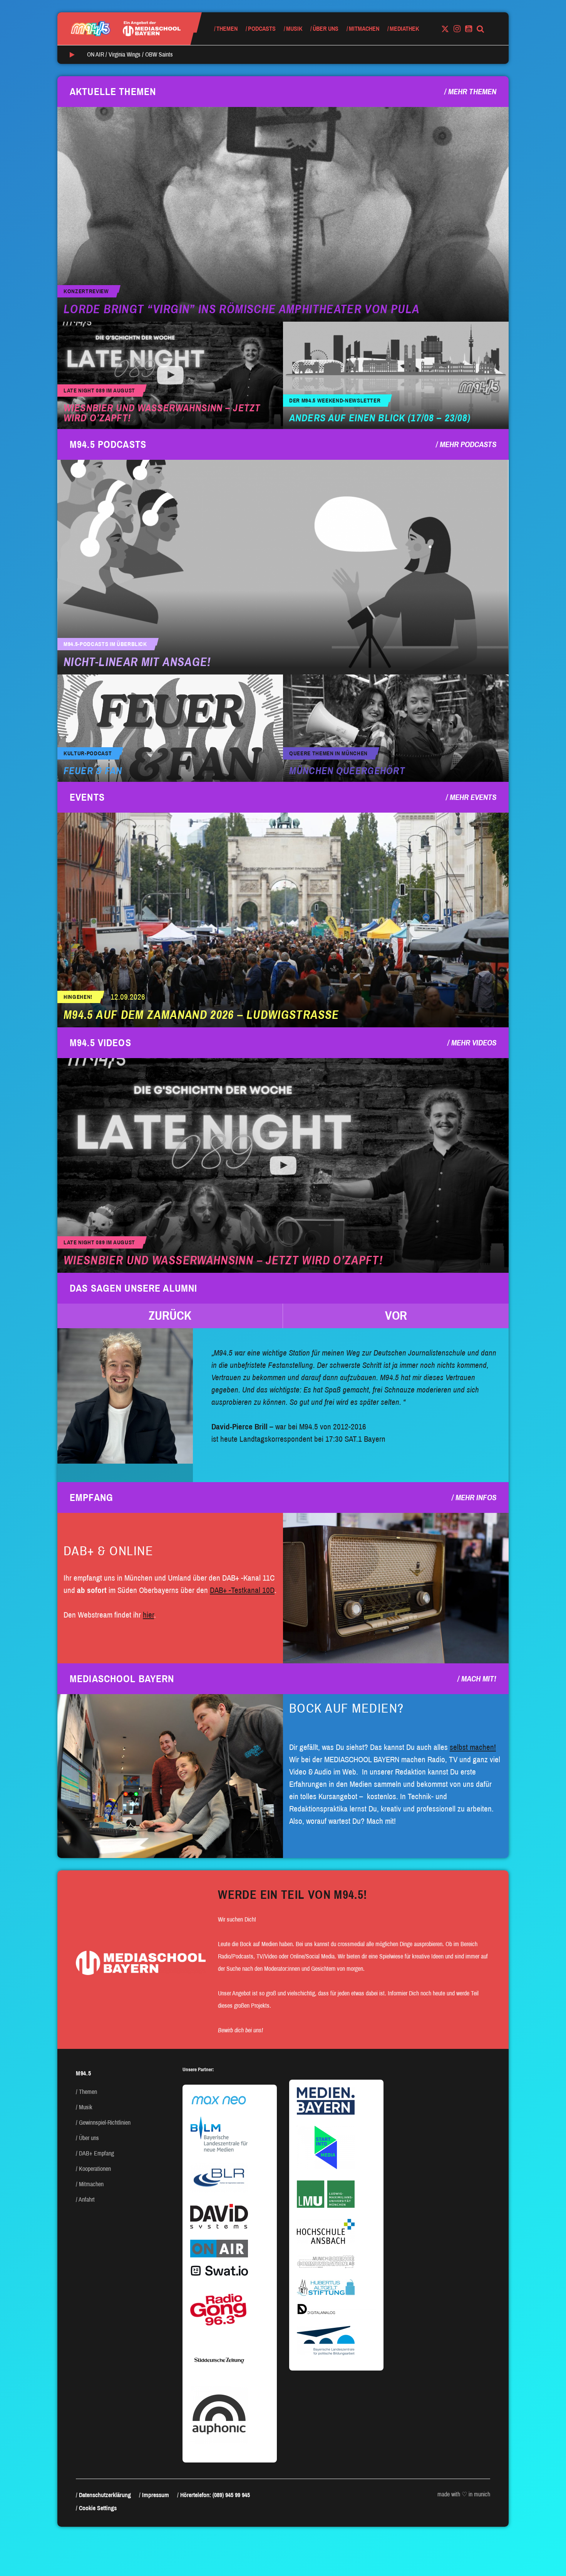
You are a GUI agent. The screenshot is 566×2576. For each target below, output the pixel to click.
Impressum (156, 2495)
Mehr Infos (476, 1498)
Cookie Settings (98, 2508)
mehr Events (473, 797)
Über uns (326, 29)
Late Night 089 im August (99, 391)
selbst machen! (473, 1747)
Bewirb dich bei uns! (240, 2030)
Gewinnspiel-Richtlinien (105, 2123)
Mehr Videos (474, 1043)
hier (148, 1615)
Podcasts (262, 29)
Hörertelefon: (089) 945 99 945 (215, 2495)
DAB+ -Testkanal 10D (242, 1590)
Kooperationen (95, 2169)
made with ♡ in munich (464, 2494)
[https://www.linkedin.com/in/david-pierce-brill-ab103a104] (125, 1396)
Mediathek (404, 29)
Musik (294, 29)
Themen (227, 29)
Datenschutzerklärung (105, 2495)
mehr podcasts (468, 444)
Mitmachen (364, 29)
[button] (170, 1316)
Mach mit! (479, 1679)
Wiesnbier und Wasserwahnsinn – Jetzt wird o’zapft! (162, 413)
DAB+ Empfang (96, 2153)
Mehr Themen (472, 92)
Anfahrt (87, 2200)
